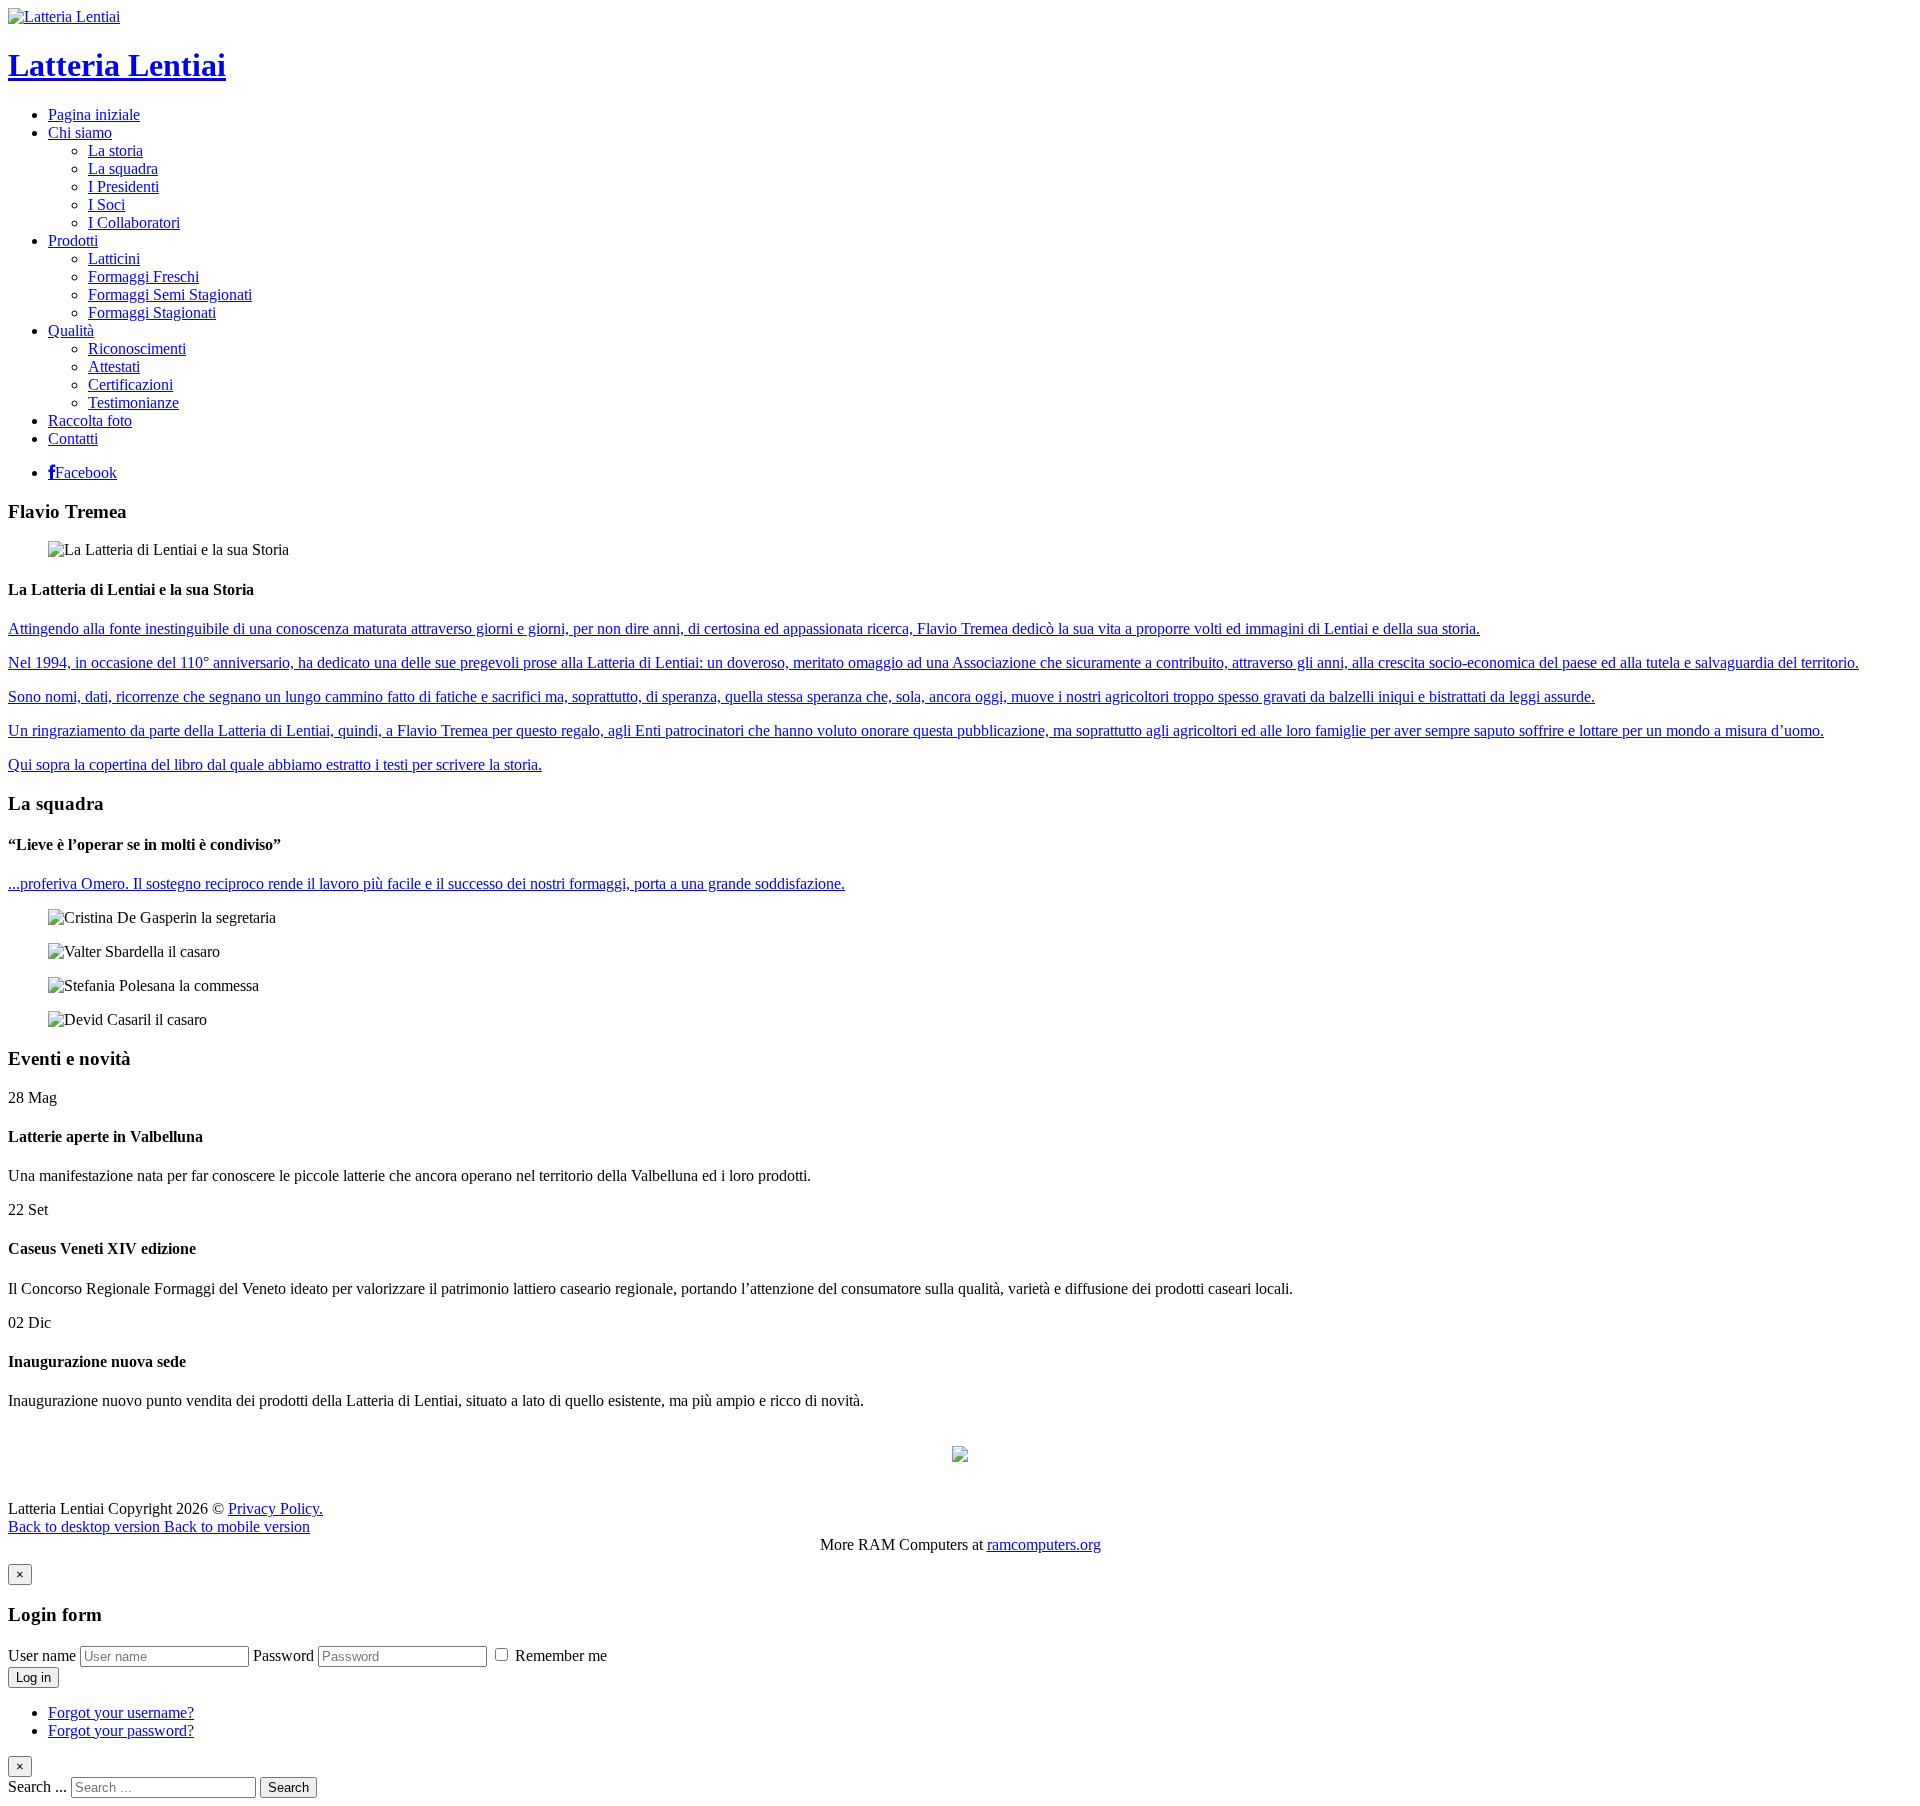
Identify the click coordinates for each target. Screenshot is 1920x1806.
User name (42, 1655)
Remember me (559, 1655)
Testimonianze (133, 402)
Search (288, 1787)
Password (283, 1655)
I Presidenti (123, 186)
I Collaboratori (134, 222)
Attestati (114, 366)
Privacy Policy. (275, 1508)
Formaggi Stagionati (152, 312)
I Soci (106, 204)
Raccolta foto (90, 420)
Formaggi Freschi (143, 276)
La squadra (123, 168)
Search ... (37, 1786)
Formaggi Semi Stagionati (170, 294)
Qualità (71, 330)
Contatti (73, 438)
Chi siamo (80, 132)
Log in (33, 1677)
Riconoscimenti (137, 348)
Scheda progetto (960, 1474)
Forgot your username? (121, 1712)
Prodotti (73, 240)
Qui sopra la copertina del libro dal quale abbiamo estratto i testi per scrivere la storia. (275, 764)
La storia (115, 150)
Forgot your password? (121, 1730)
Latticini (114, 258)
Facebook (86, 473)
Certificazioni (130, 384)
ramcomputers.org (1044, 1544)
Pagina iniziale (94, 114)
